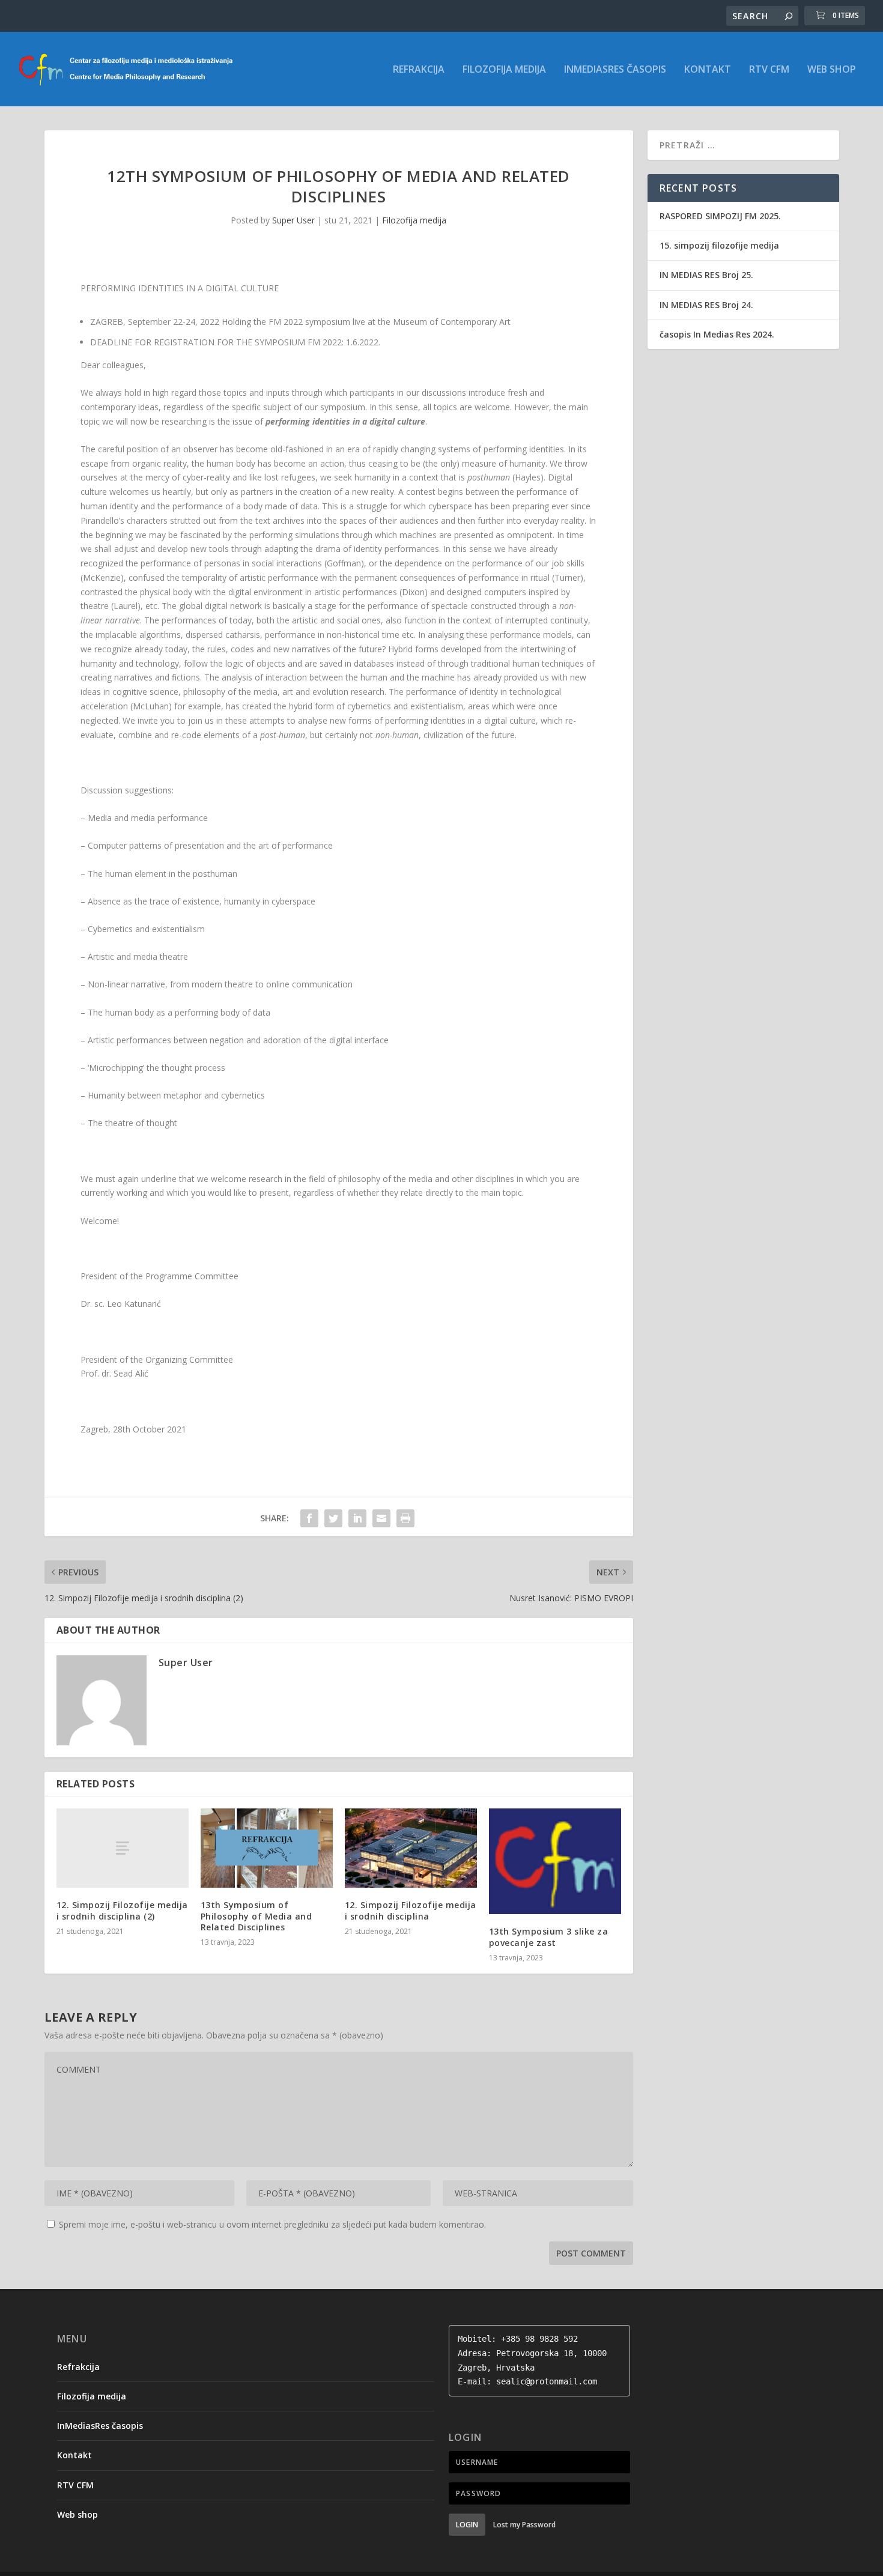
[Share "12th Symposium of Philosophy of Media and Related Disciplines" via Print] (405, 1518)
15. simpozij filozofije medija (719, 245)
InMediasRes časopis (615, 70)
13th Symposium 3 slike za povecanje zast (549, 1937)
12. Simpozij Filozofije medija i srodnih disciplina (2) (122, 1910)
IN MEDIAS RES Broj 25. (706, 275)
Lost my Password (524, 2525)
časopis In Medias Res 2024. (717, 334)
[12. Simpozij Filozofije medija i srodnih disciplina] (411, 1848)
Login (467, 2525)
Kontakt (708, 70)
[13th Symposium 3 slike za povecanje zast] (555, 1861)
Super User (293, 220)
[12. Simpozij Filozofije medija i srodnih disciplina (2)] (123, 1848)
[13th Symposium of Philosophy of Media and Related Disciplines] (267, 1848)
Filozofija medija (504, 70)
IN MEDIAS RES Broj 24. (706, 305)
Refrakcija (419, 70)
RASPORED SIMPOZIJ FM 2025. (720, 216)
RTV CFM (769, 70)
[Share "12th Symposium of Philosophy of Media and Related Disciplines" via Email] (381, 1518)
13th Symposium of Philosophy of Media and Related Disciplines (256, 1916)
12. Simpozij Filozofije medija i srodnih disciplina (411, 1910)
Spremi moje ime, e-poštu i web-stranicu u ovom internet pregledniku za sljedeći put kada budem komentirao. (272, 2224)
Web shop (832, 70)
